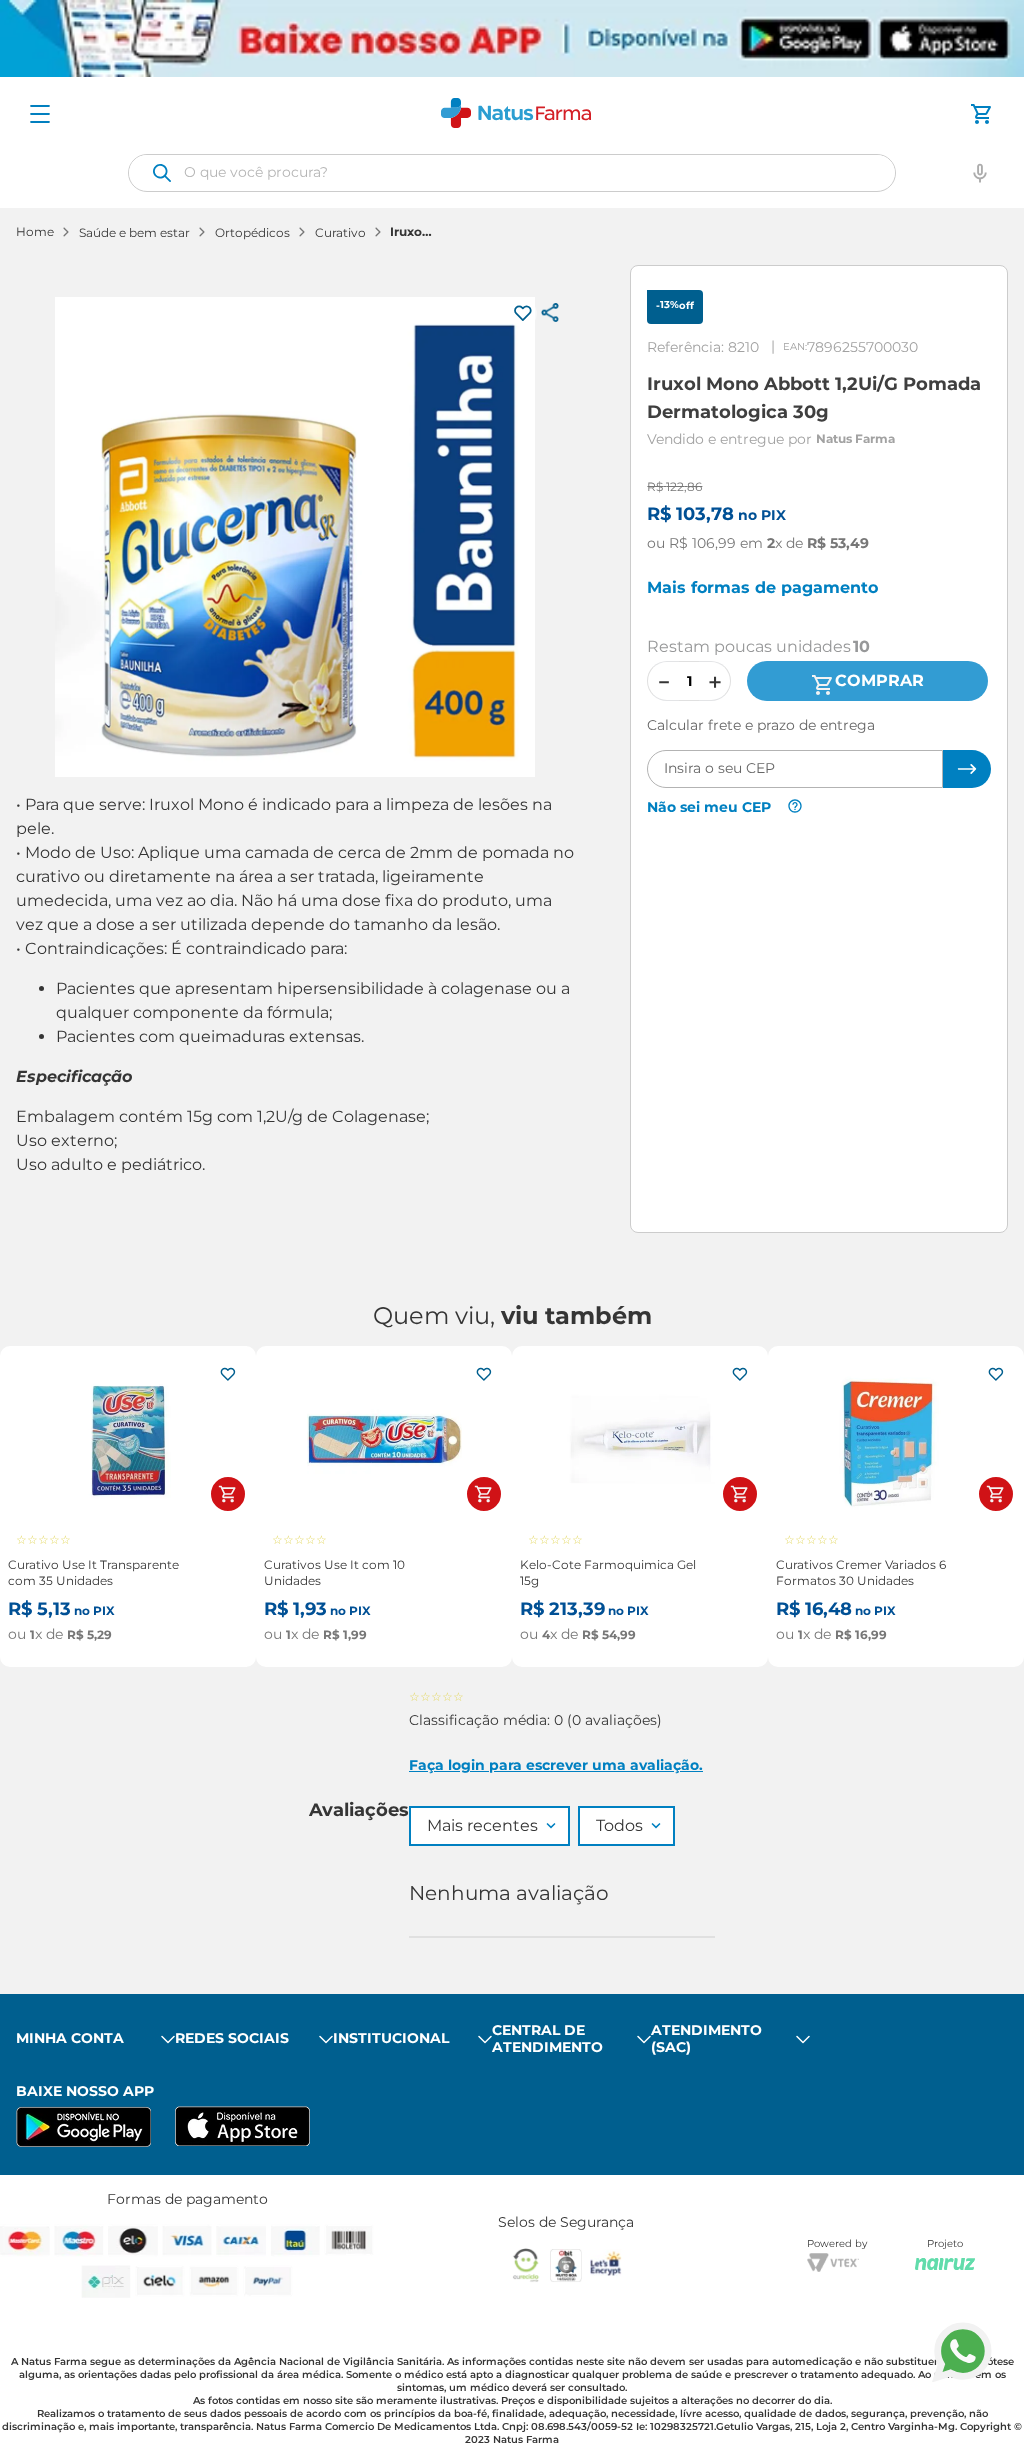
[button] (980, 173)
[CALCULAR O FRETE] (967, 769)
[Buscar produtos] (162, 173)
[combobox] (512, 173)
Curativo (340, 233)
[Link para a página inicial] (35, 232)
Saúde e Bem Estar (134, 233)
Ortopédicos (252, 233)
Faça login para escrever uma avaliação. (556, 1765)
